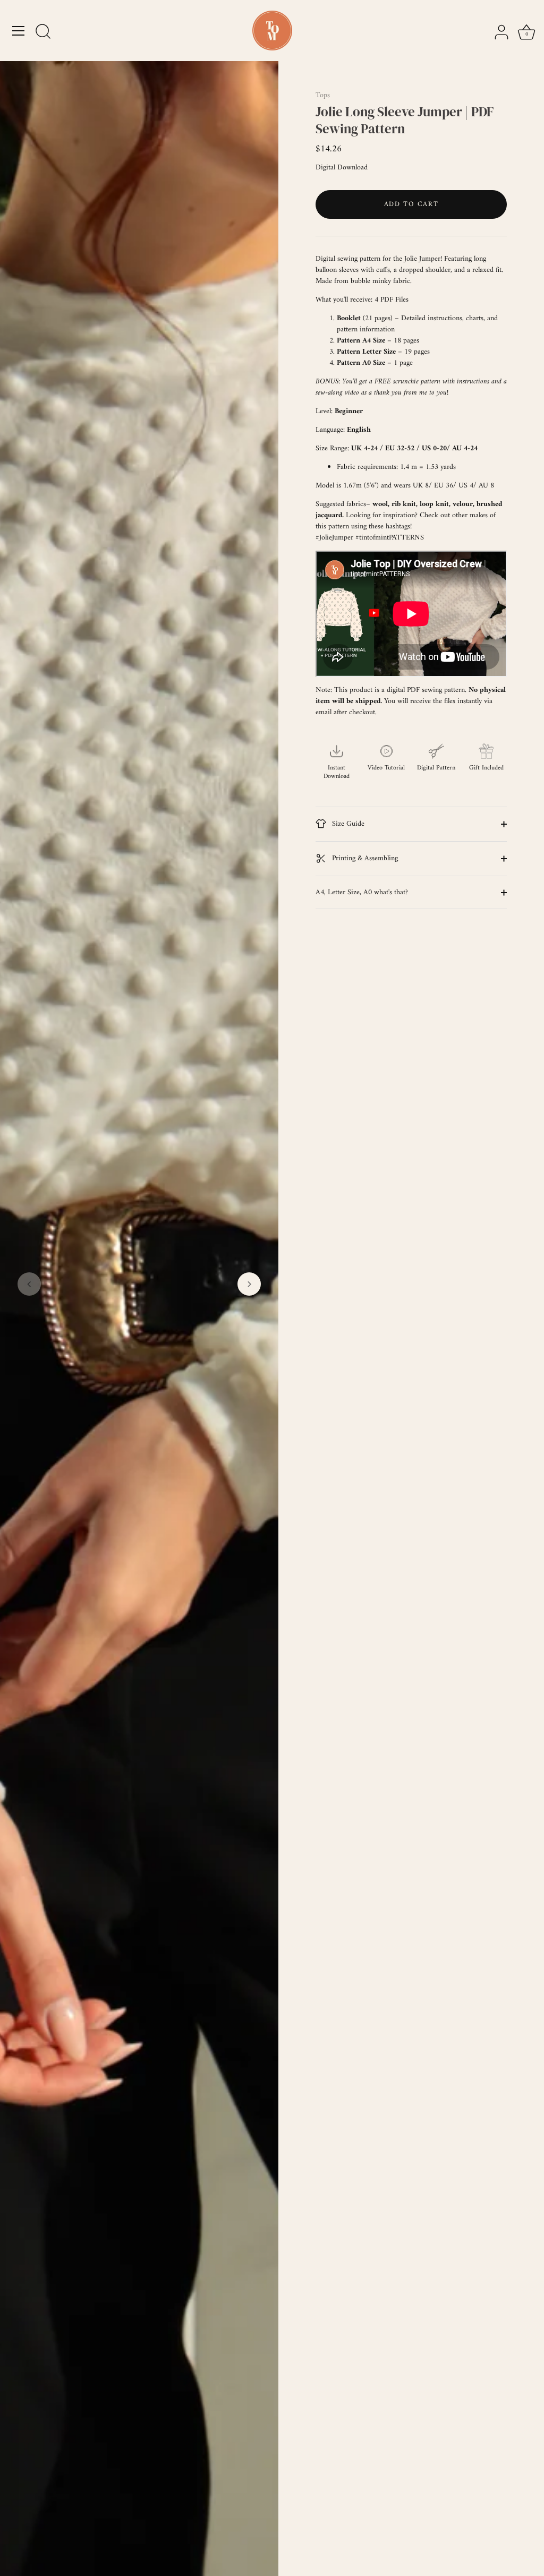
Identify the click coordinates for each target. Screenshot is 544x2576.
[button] (29, 1284)
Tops (323, 95)
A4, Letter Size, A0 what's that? (362, 892)
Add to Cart (411, 204)
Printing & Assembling (364, 858)
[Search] (43, 32)
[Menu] (19, 31)
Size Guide (347, 824)
